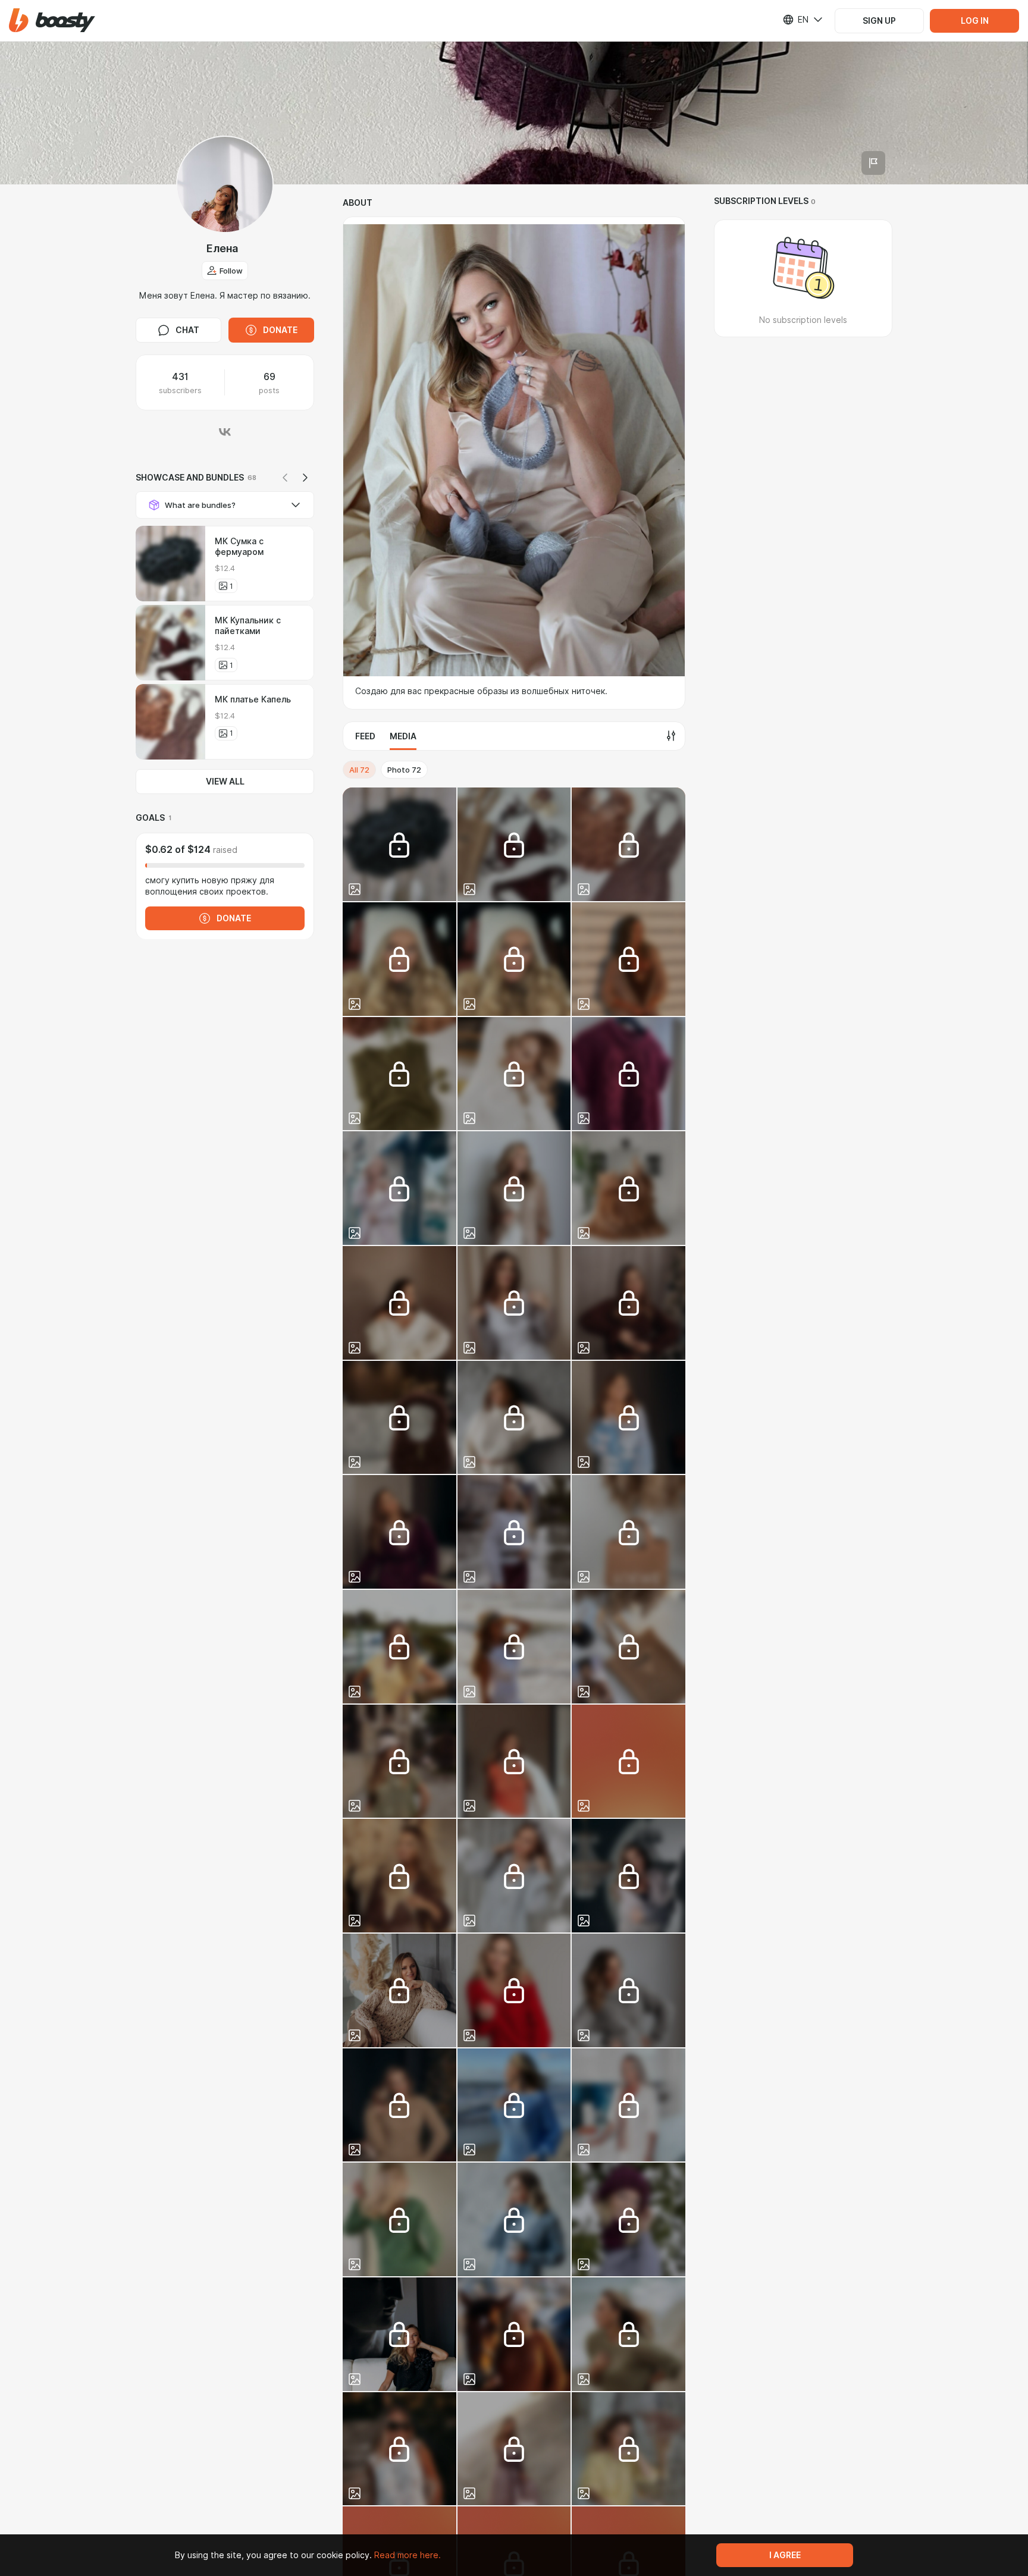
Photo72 (404, 770)
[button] (52, 21)
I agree (785, 2555)
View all (225, 782)
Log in (975, 21)
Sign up (879, 21)
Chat (187, 330)
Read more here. (408, 2555)
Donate (280, 330)
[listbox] (795, 20)
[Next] (305, 478)
